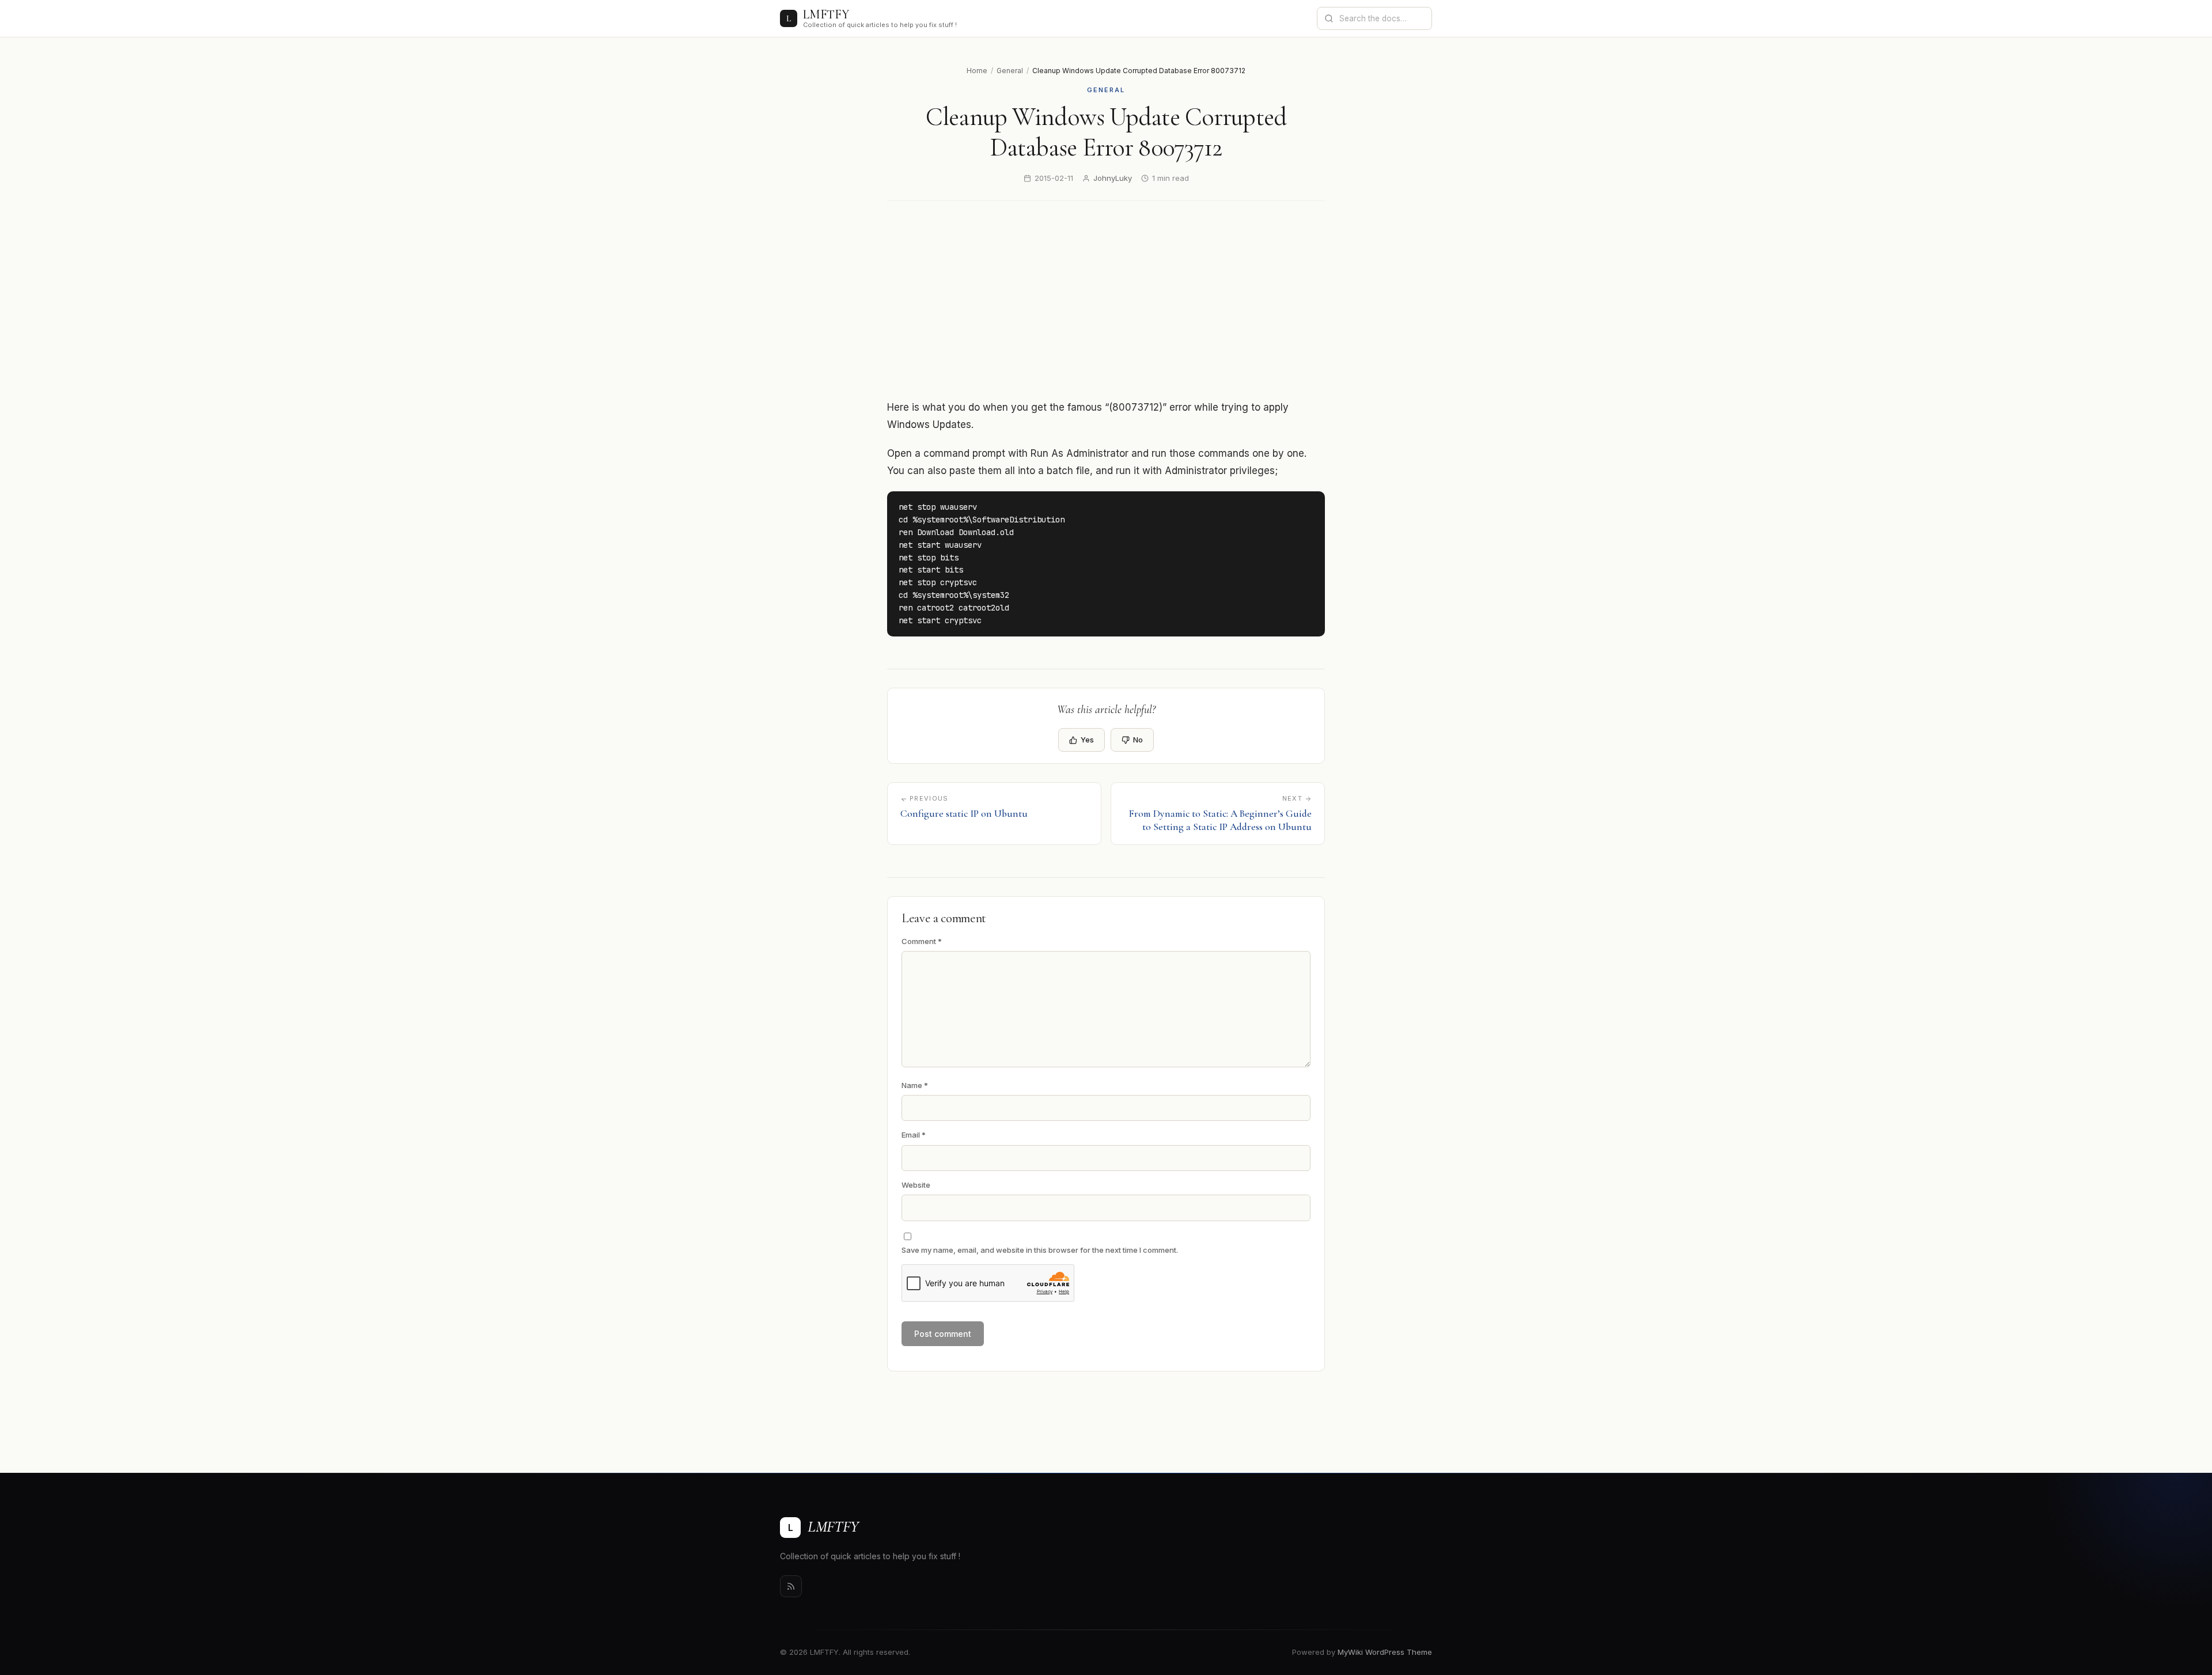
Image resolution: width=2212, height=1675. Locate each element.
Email (914, 1135)
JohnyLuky (1113, 178)
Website (916, 1185)
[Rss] (791, 1586)
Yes (1087, 740)
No (1138, 740)
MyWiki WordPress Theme (1385, 1652)
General (1010, 71)
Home (977, 71)
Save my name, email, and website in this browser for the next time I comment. (1040, 1250)
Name (915, 1085)
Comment (922, 941)
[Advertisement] (1126, 300)
